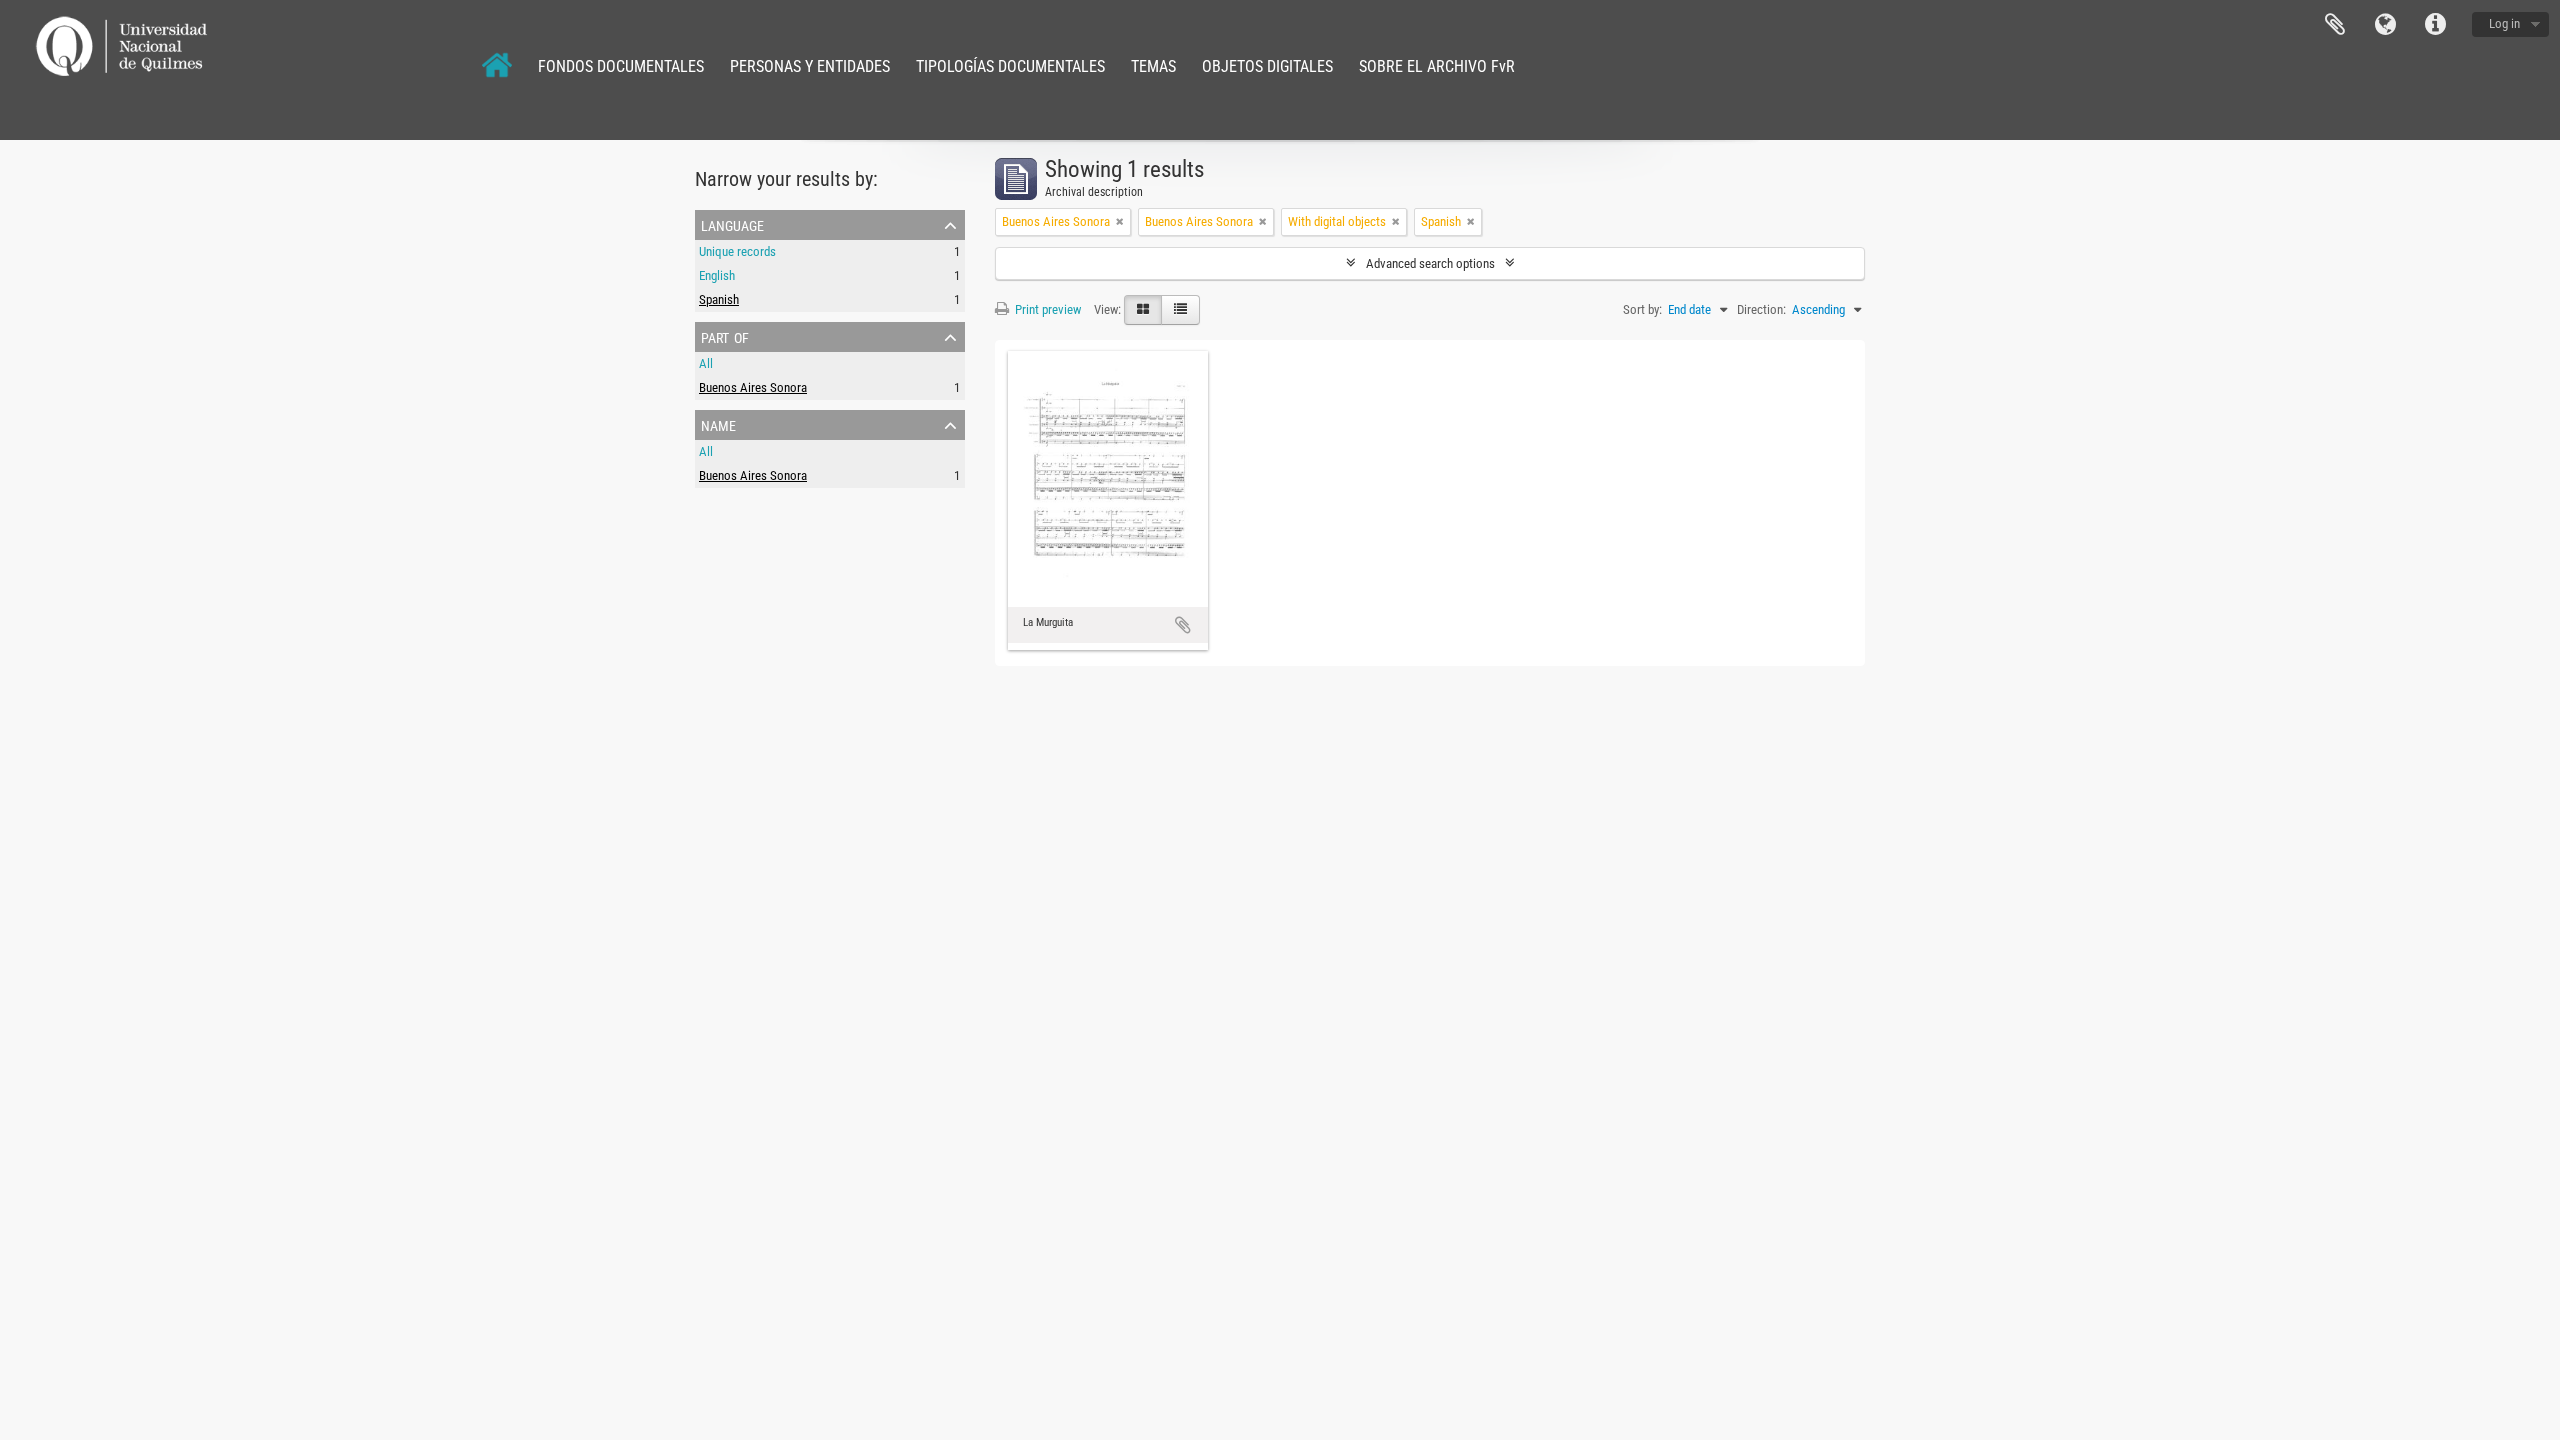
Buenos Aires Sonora (753, 387)
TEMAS (1153, 66)
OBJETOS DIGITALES (1267, 66)
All (706, 363)
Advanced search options (1430, 263)
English (717, 275)
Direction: (1761, 309)
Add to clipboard (1183, 625)
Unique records (737, 251)
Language (2385, 25)
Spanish (719, 299)
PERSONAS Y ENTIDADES (810, 66)
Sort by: (1642, 309)
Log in (2504, 23)
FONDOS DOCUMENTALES (621, 66)
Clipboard (2335, 25)
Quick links (2435, 25)
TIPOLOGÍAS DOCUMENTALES (1010, 66)
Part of (725, 336)
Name (718, 424)
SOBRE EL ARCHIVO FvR (1437, 66)
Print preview (1046, 309)
